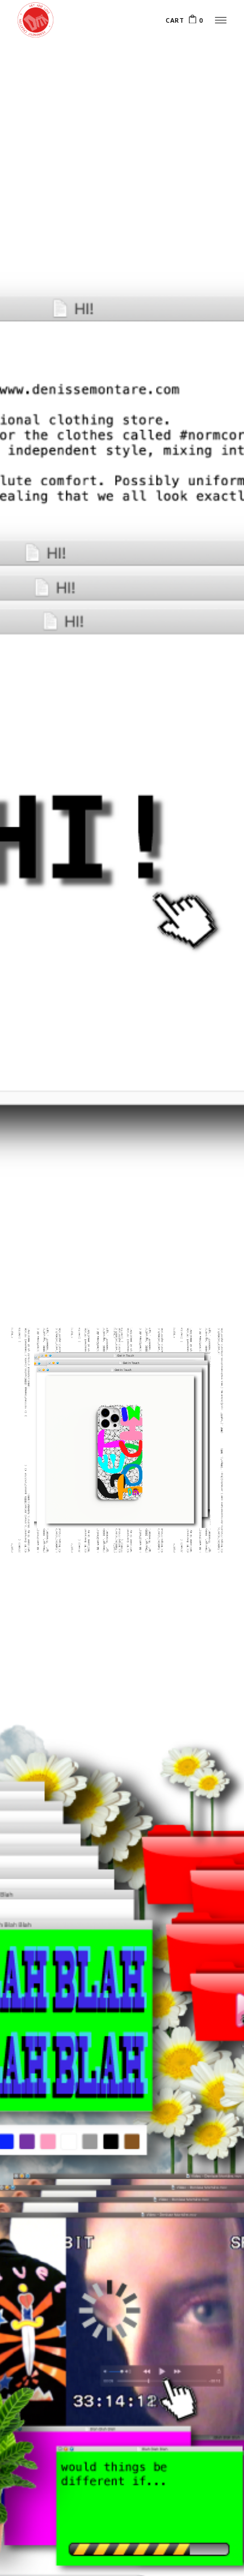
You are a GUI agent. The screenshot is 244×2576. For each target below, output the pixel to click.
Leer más (191, 1509)
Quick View (195, 1388)
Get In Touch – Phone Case (109, 1502)
